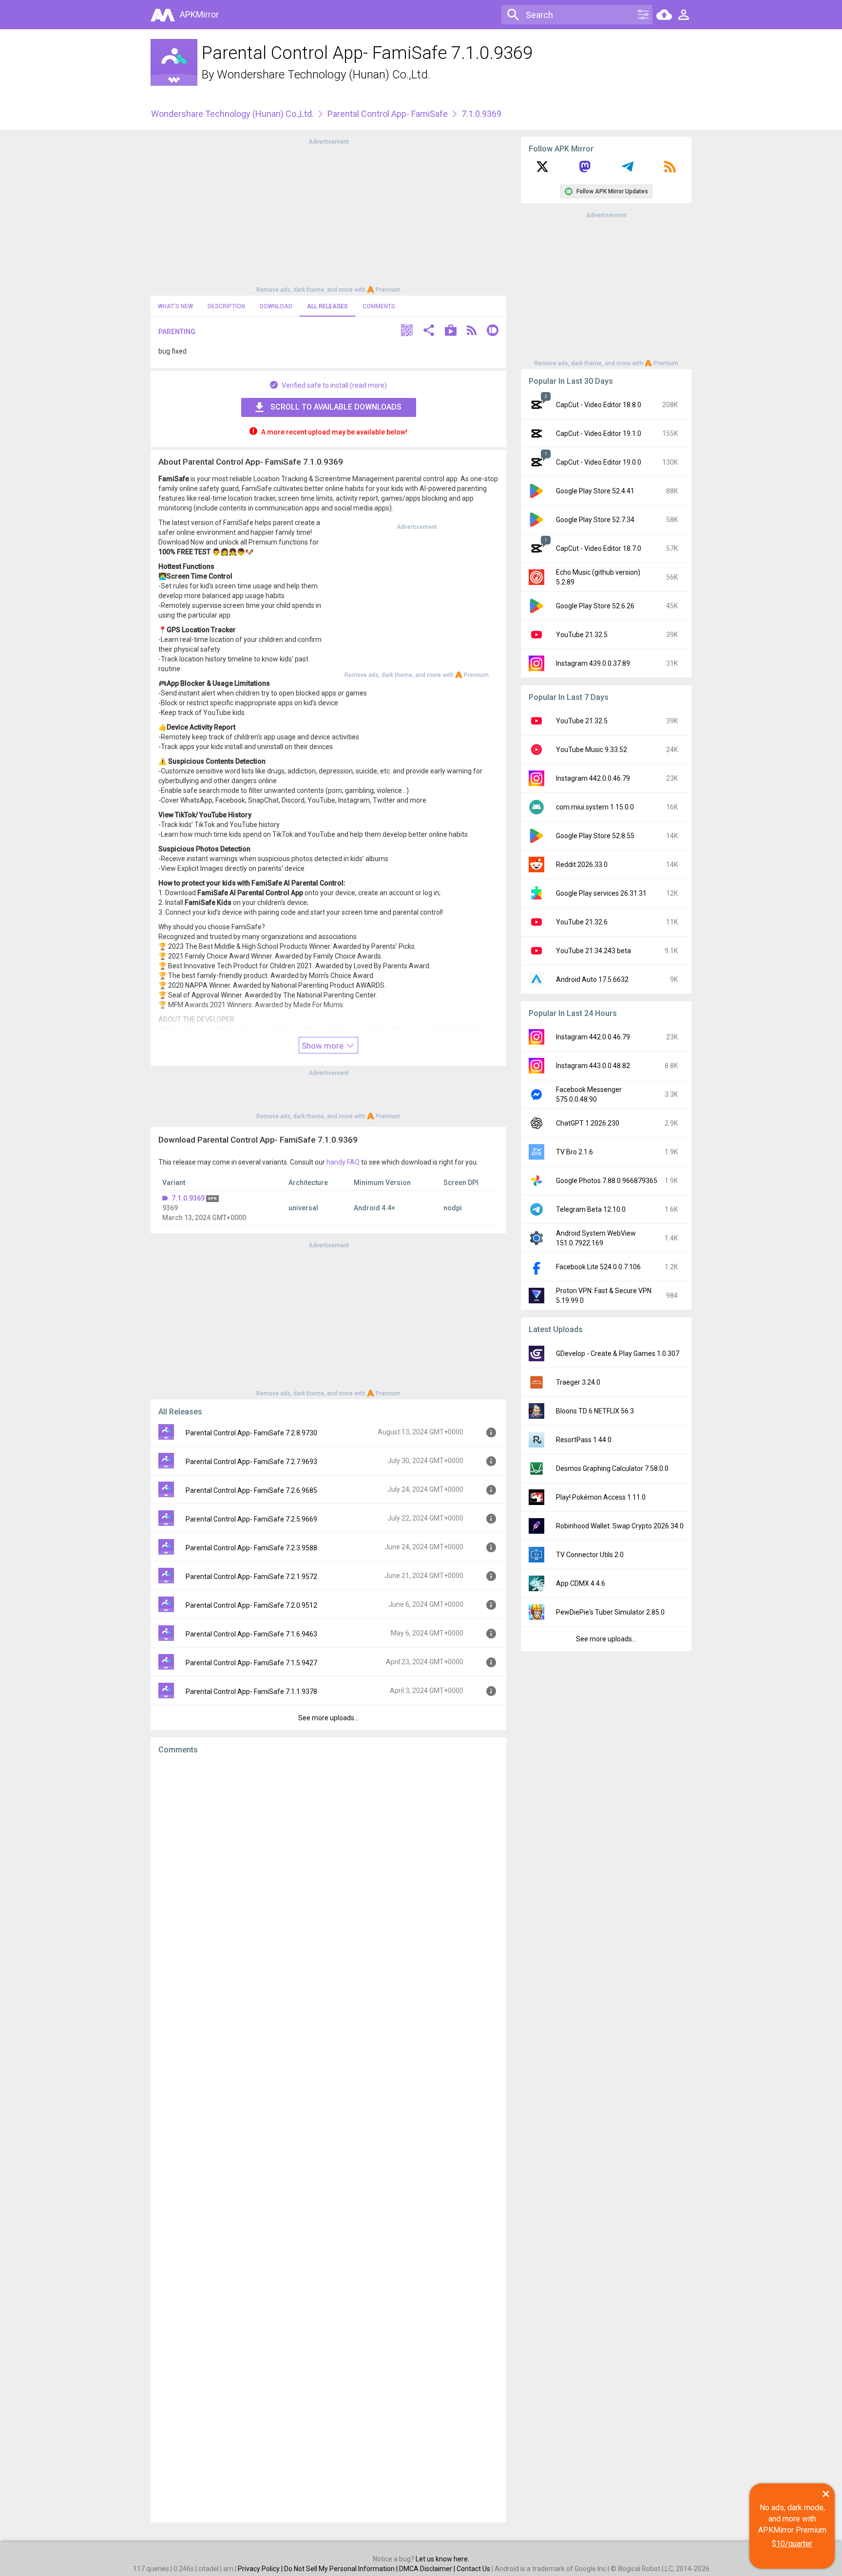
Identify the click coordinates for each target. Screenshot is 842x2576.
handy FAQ (343, 1162)
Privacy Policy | (261, 2569)
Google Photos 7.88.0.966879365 (607, 1181)
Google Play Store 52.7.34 (595, 520)
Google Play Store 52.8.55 (595, 836)
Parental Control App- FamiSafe (388, 114)
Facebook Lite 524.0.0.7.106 (598, 1267)
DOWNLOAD (276, 306)
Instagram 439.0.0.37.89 (593, 663)
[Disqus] (328, 2139)
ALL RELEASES (327, 306)
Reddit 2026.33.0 (582, 865)
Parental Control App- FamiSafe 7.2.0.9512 (251, 1605)
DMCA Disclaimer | (428, 2569)
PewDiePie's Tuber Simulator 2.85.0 (610, 1612)
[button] (407, 331)
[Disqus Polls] (328, 1885)
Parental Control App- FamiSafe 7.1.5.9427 (251, 1663)
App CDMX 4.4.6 (581, 1583)
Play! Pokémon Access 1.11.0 (601, 1497)
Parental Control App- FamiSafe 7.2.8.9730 (251, 1433)
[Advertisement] (328, 215)
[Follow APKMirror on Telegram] (628, 170)
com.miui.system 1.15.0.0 (595, 807)
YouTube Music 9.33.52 (592, 750)
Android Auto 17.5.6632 (592, 979)
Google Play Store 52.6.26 (595, 606)
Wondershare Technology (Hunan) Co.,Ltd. (324, 75)
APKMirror (199, 14)
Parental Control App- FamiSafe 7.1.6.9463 (251, 1634)
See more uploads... (328, 1718)
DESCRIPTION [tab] (226, 306)
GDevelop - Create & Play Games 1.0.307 (618, 1354)
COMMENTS (379, 306)
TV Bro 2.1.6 (574, 1152)
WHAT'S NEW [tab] (175, 306)
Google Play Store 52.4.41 (595, 491)
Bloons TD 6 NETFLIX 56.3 (595, 1411)
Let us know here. (442, 2559)
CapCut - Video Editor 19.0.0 (599, 462)
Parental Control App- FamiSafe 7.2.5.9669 (251, 1519)
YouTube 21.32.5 (582, 635)
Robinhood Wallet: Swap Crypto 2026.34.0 (620, 1526)
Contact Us (473, 2569)
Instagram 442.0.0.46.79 (593, 778)
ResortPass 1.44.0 (584, 1440)
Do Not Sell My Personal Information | (342, 2569)
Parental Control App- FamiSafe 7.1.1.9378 (251, 1692)
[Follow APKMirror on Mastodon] (585, 170)
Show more (324, 1046)
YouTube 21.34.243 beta (593, 951)
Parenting (177, 332)
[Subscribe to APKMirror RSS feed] (670, 170)
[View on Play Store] (451, 331)
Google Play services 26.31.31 (601, 893)
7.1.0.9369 (188, 1198)
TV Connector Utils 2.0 (590, 1555)
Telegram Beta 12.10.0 (591, 1209)
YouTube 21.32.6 (582, 922)
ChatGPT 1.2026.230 (588, 1123)
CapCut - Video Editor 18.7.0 (599, 548)
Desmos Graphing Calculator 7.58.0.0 (612, 1468)
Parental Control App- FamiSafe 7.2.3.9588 (251, 1548)
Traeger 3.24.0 (578, 1382)
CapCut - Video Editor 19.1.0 (599, 433)
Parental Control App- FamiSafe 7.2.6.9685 (251, 1490)
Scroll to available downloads (336, 407)
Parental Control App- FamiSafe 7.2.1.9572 (251, 1577)
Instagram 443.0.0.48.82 (593, 1066)
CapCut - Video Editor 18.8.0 (599, 405)
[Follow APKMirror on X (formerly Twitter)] (542, 170)
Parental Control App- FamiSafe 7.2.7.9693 (251, 1462)
